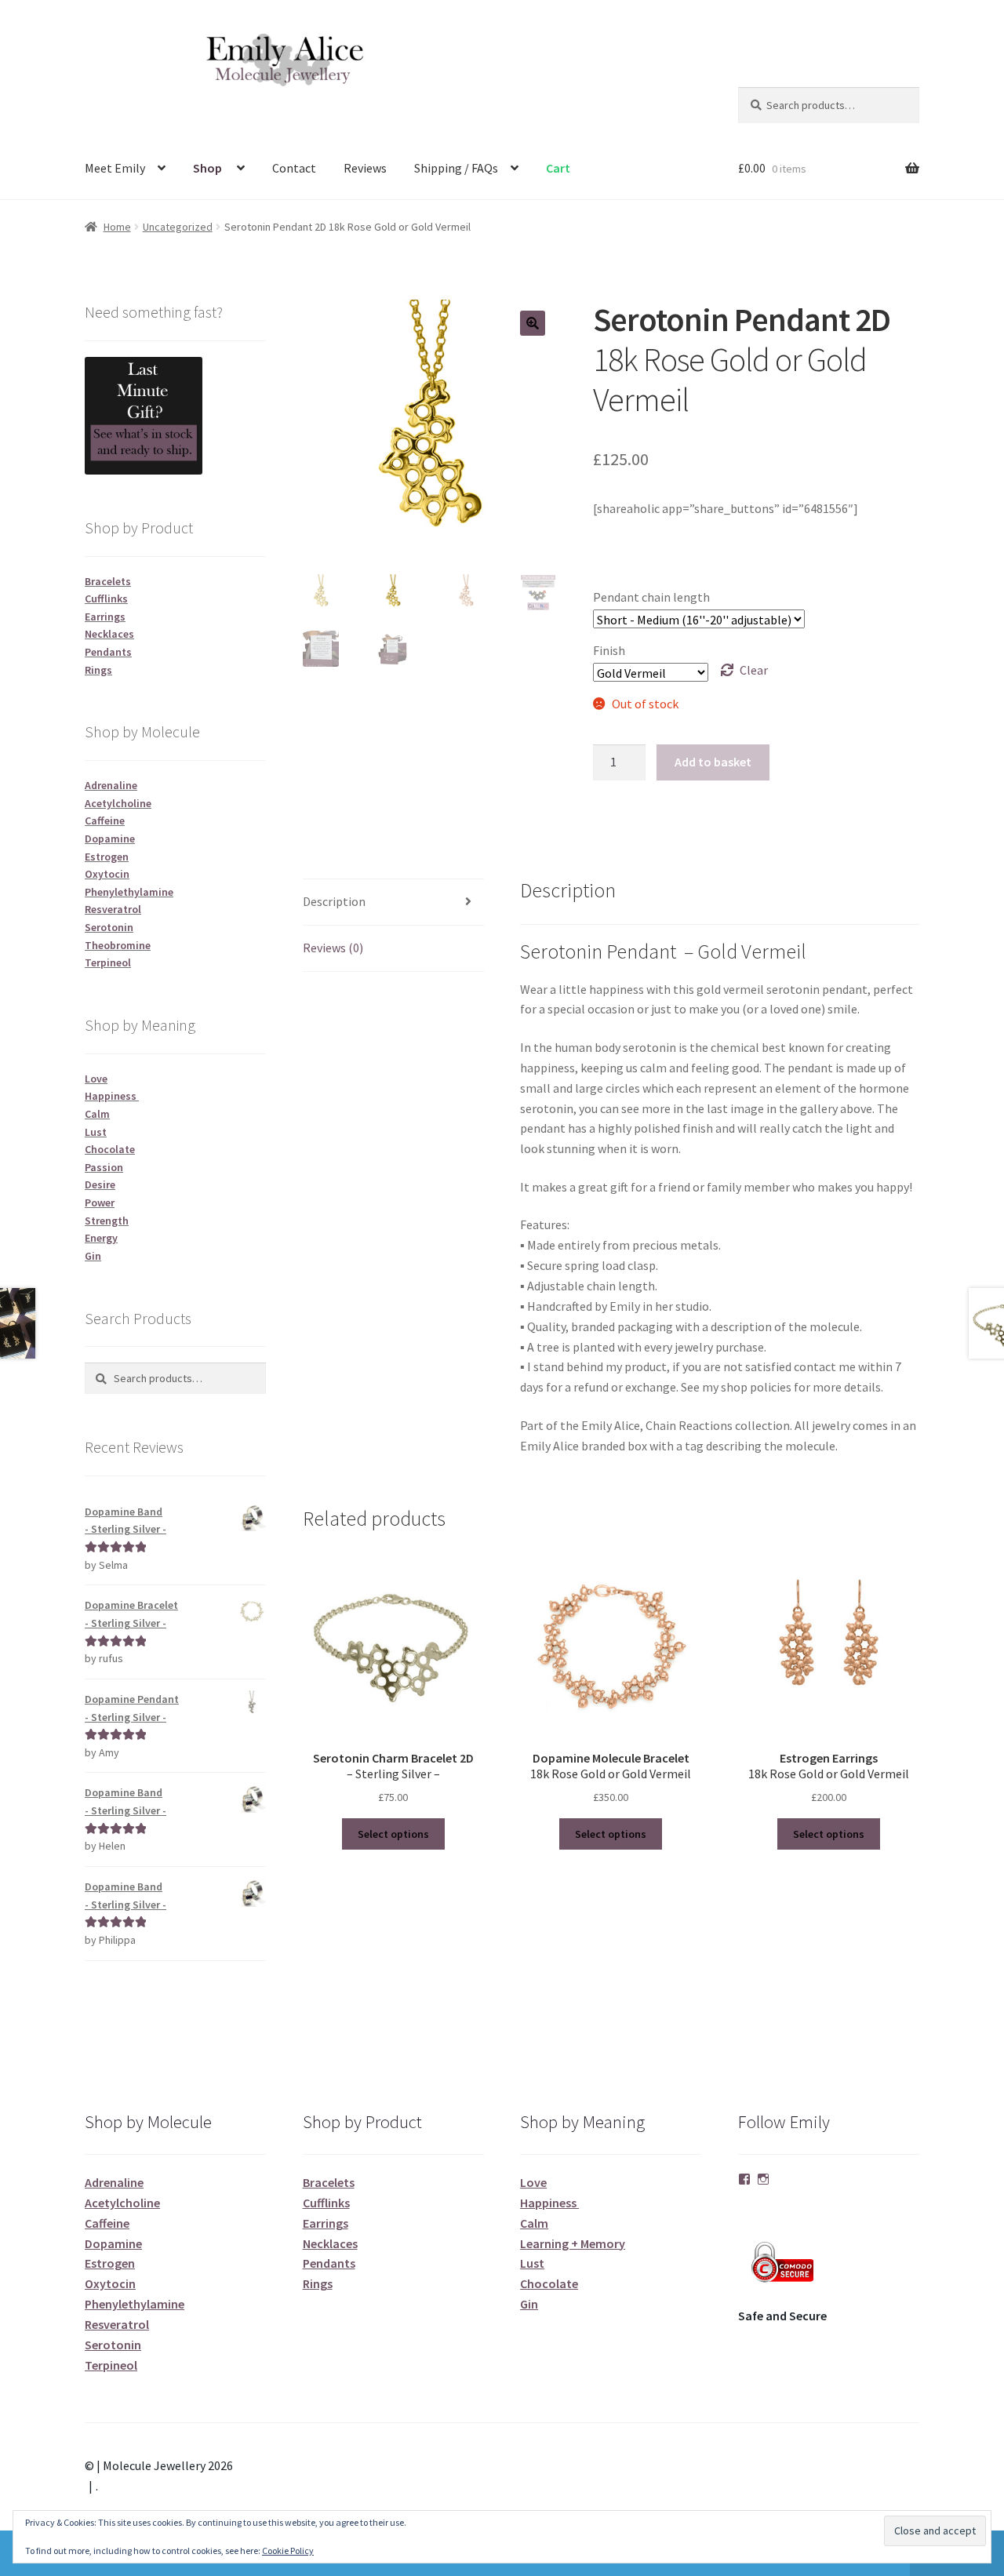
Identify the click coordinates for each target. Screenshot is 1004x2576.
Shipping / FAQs (456, 168)
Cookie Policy (288, 2551)
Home (117, 227)
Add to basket (713, 762)
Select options (393, 1834)
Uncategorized (178, 227)
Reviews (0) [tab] (333, 948)
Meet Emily (115, 168)
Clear (754, 670)
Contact (294, 168)
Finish (609, 650)
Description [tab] (334, 901)
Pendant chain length (651, 597)
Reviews (365, 168)
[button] (533, 323)
